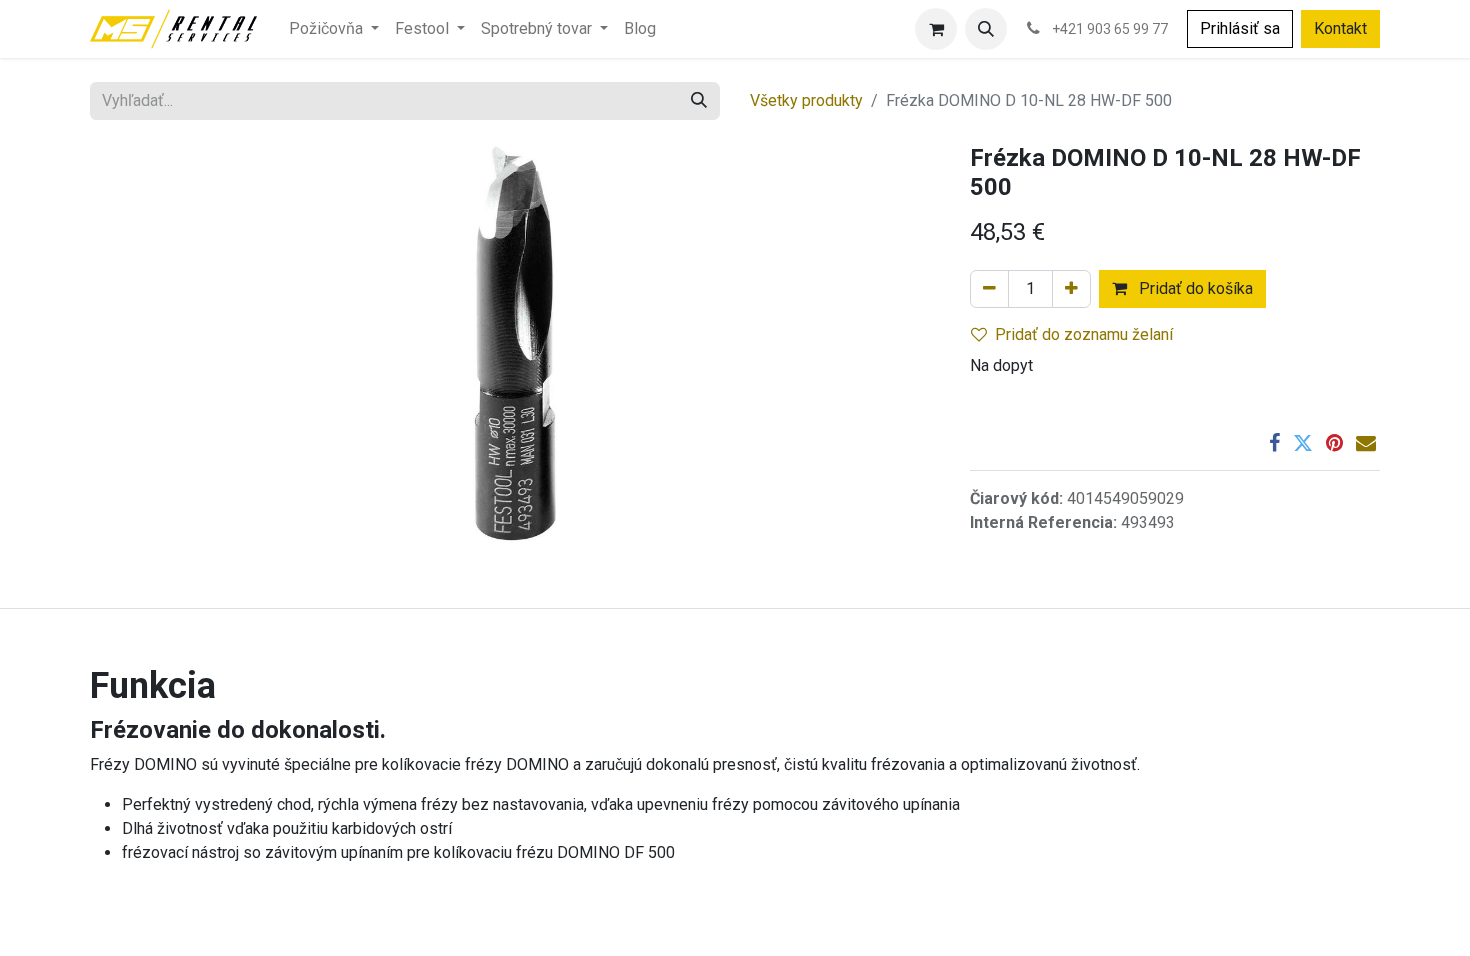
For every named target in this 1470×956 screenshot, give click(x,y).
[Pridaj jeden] (1071, 289)
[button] (986, 29)
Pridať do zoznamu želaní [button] (1084, 334)
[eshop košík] (936, 29)
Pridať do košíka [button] (1194, 288)
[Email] (1366, 443)
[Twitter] (1303, 443)
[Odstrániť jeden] (989, 289)
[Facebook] (1274, 443)
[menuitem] (334, 29)
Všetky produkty (806, 100)
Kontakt (1340, 28)
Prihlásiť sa (1240, 28)
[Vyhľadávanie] (699, 101)
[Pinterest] (1334, 443)
